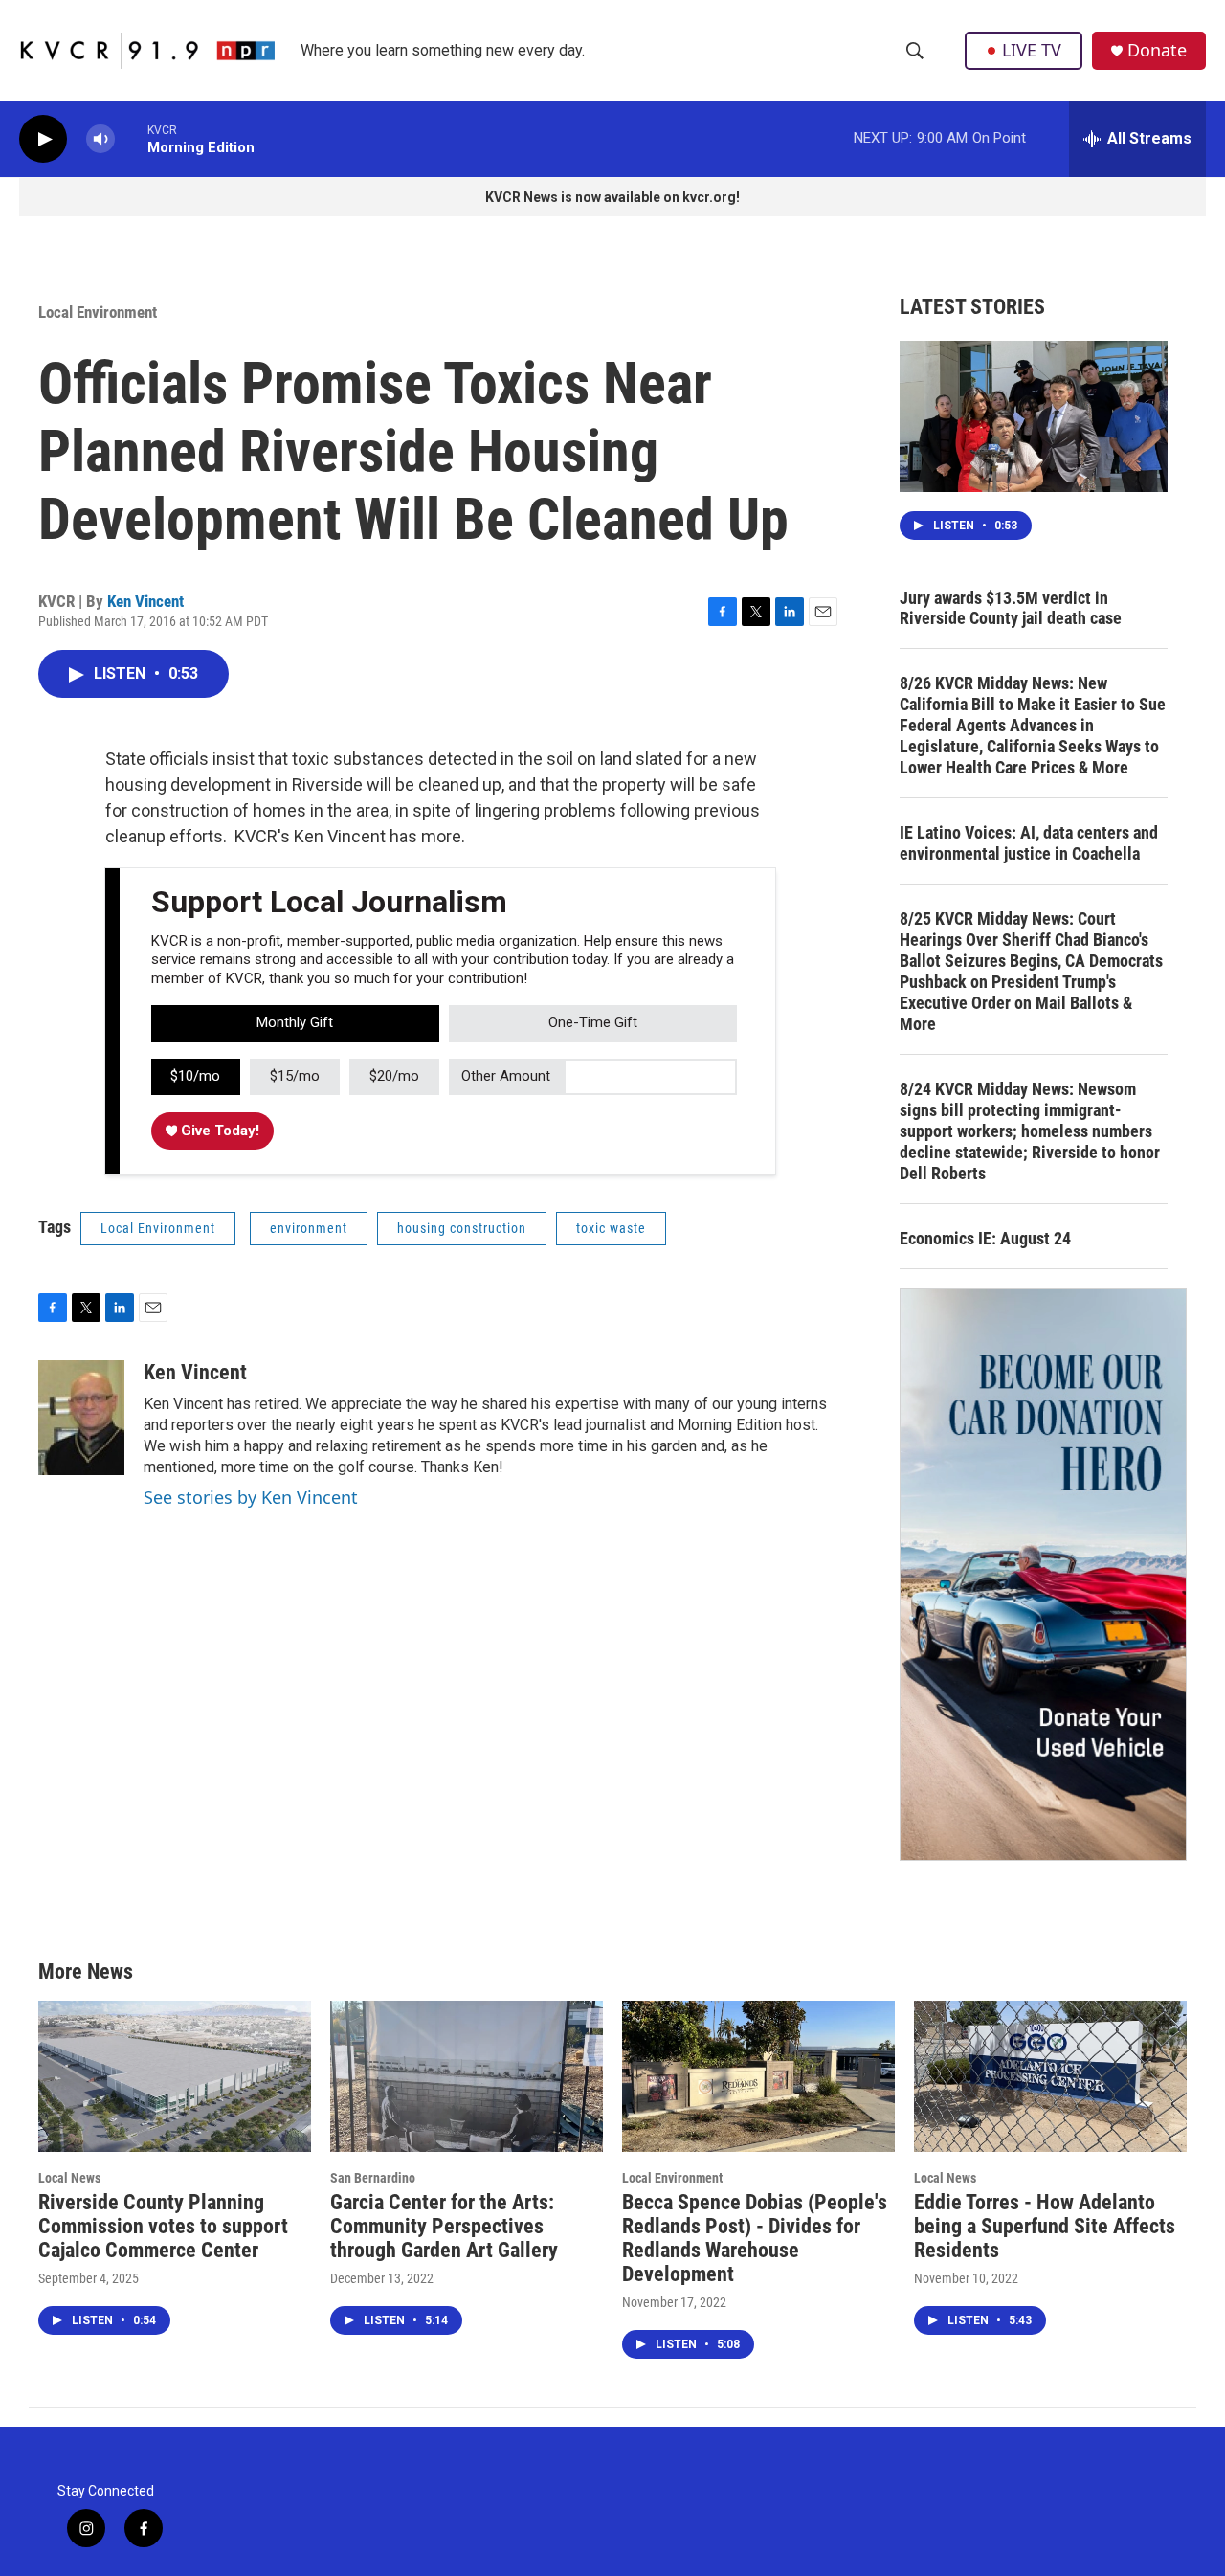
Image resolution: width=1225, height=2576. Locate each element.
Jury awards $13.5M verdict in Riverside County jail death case (1011, 608)
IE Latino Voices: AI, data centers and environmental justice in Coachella (1029, 843)
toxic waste (611, 1228)
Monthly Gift (295, 1022)
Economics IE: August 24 (985, 1238)
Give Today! (218, 1131)
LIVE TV (1032, 50)
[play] (43, 139)
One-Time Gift (593, 1022)
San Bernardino (373, 2178)
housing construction (462, 1228)
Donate (1157, 50)
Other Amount (506, 1076)
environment (309, 1228)
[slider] (131, 138)
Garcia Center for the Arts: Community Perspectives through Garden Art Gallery (444, 2226)
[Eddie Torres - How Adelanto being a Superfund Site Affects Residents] (1050, 2077)
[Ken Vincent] (81, 1418)
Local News (69, 2178)
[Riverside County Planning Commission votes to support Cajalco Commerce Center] (175, 2077)
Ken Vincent (145, 601)
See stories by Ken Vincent (251, 1497)
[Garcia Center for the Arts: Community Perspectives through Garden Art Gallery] (467, 2077)
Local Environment (98, 312)
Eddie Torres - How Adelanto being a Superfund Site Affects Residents (1045, 2226)
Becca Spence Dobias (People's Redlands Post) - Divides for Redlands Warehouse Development (755, 2238)
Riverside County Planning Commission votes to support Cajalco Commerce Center (163, 2226)
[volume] (100, 139)
